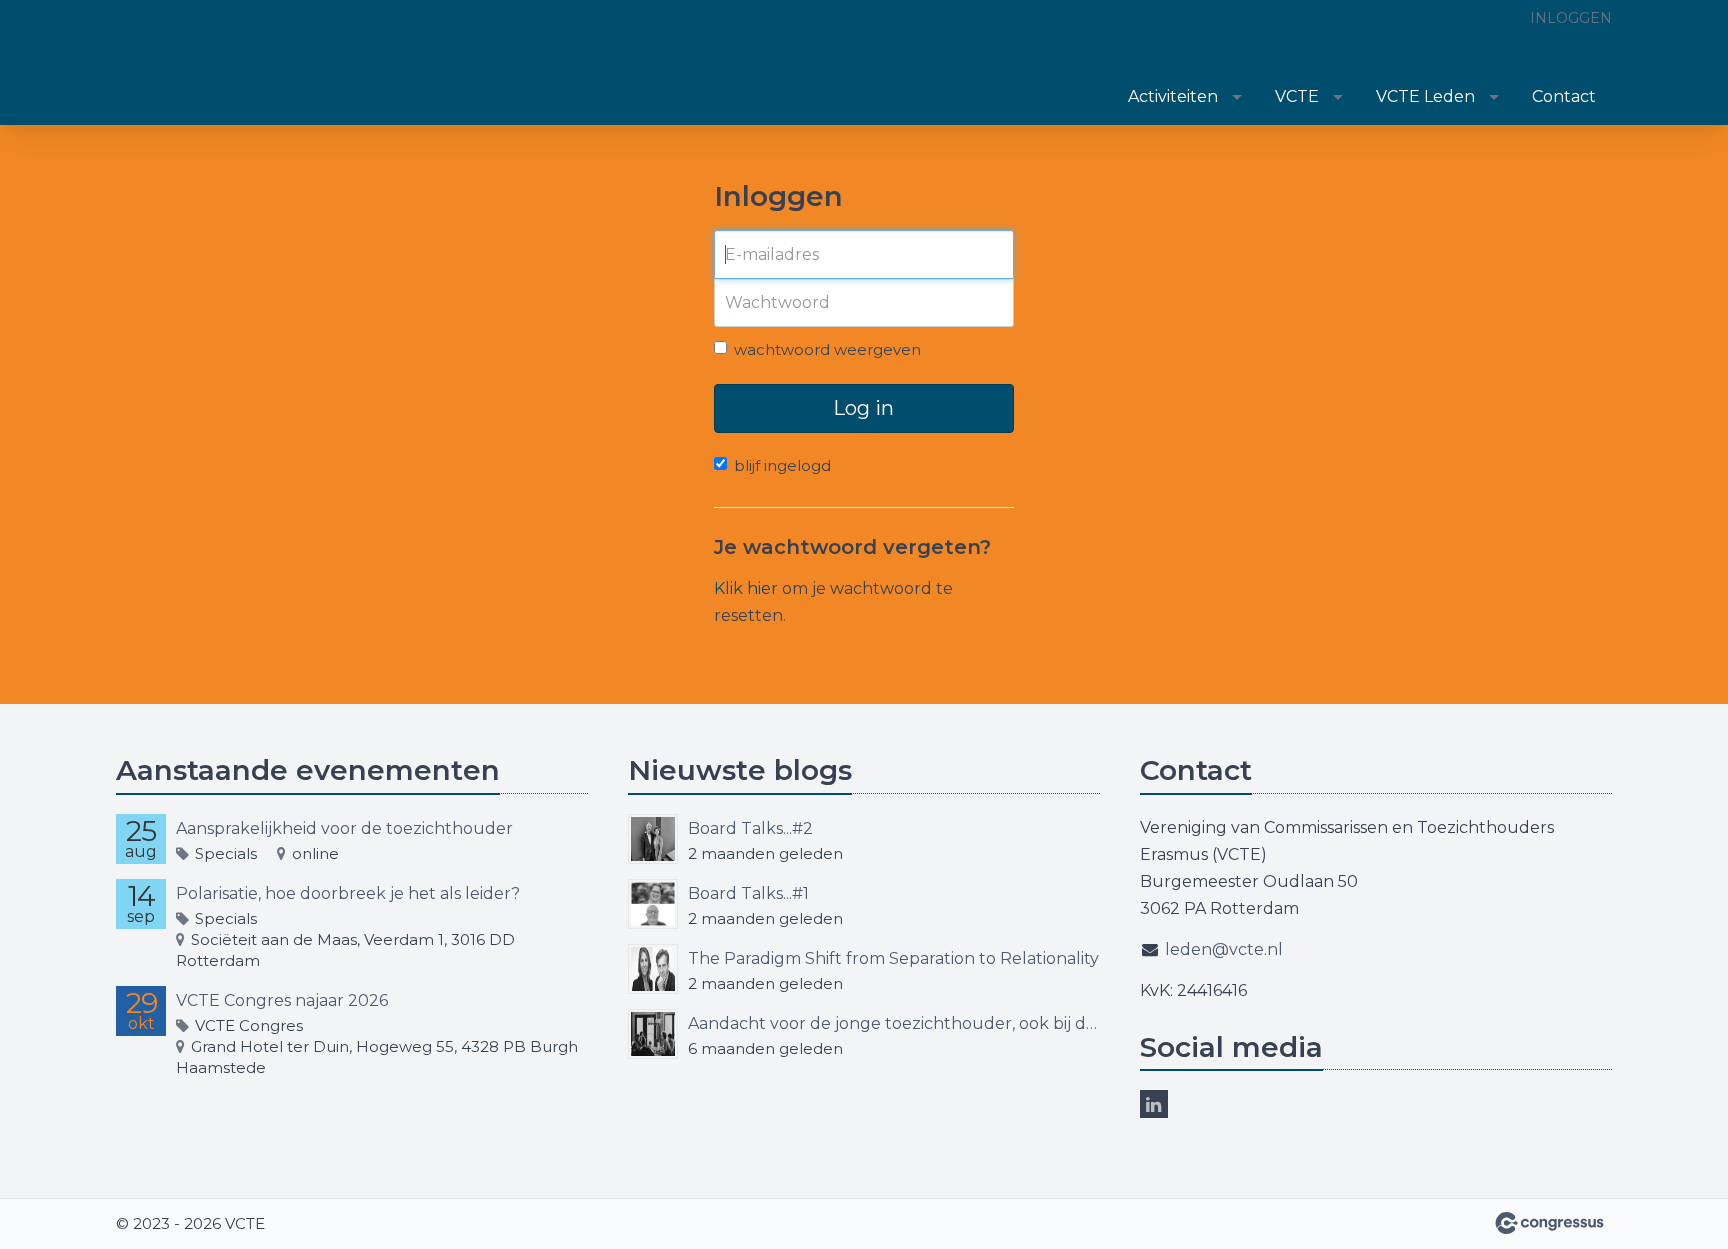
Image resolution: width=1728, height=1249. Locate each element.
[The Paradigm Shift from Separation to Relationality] (653, 969)
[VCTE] (216, 64)
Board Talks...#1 (748, 893)
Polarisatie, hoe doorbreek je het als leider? (348, 893)
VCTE (1297, 96)
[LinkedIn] (1154, 1104)
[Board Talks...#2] (653, 839)
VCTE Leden (1425, 96)
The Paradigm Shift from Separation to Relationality (893, 958)
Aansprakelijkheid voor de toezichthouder (344, 828)
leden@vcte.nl (1224, 949)
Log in (863, 408)
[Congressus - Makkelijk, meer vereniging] (1549, 1223)
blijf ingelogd (782, 465)
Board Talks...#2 (750, 828)
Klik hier (746, 588)
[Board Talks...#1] (653, 904)
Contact (1564, 96)
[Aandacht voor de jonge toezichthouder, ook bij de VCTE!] (653, 1034)
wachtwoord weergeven (827, 349)
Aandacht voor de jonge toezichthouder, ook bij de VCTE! (894, 1023)
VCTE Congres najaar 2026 (282, 1000)
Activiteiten (1173, 96)
